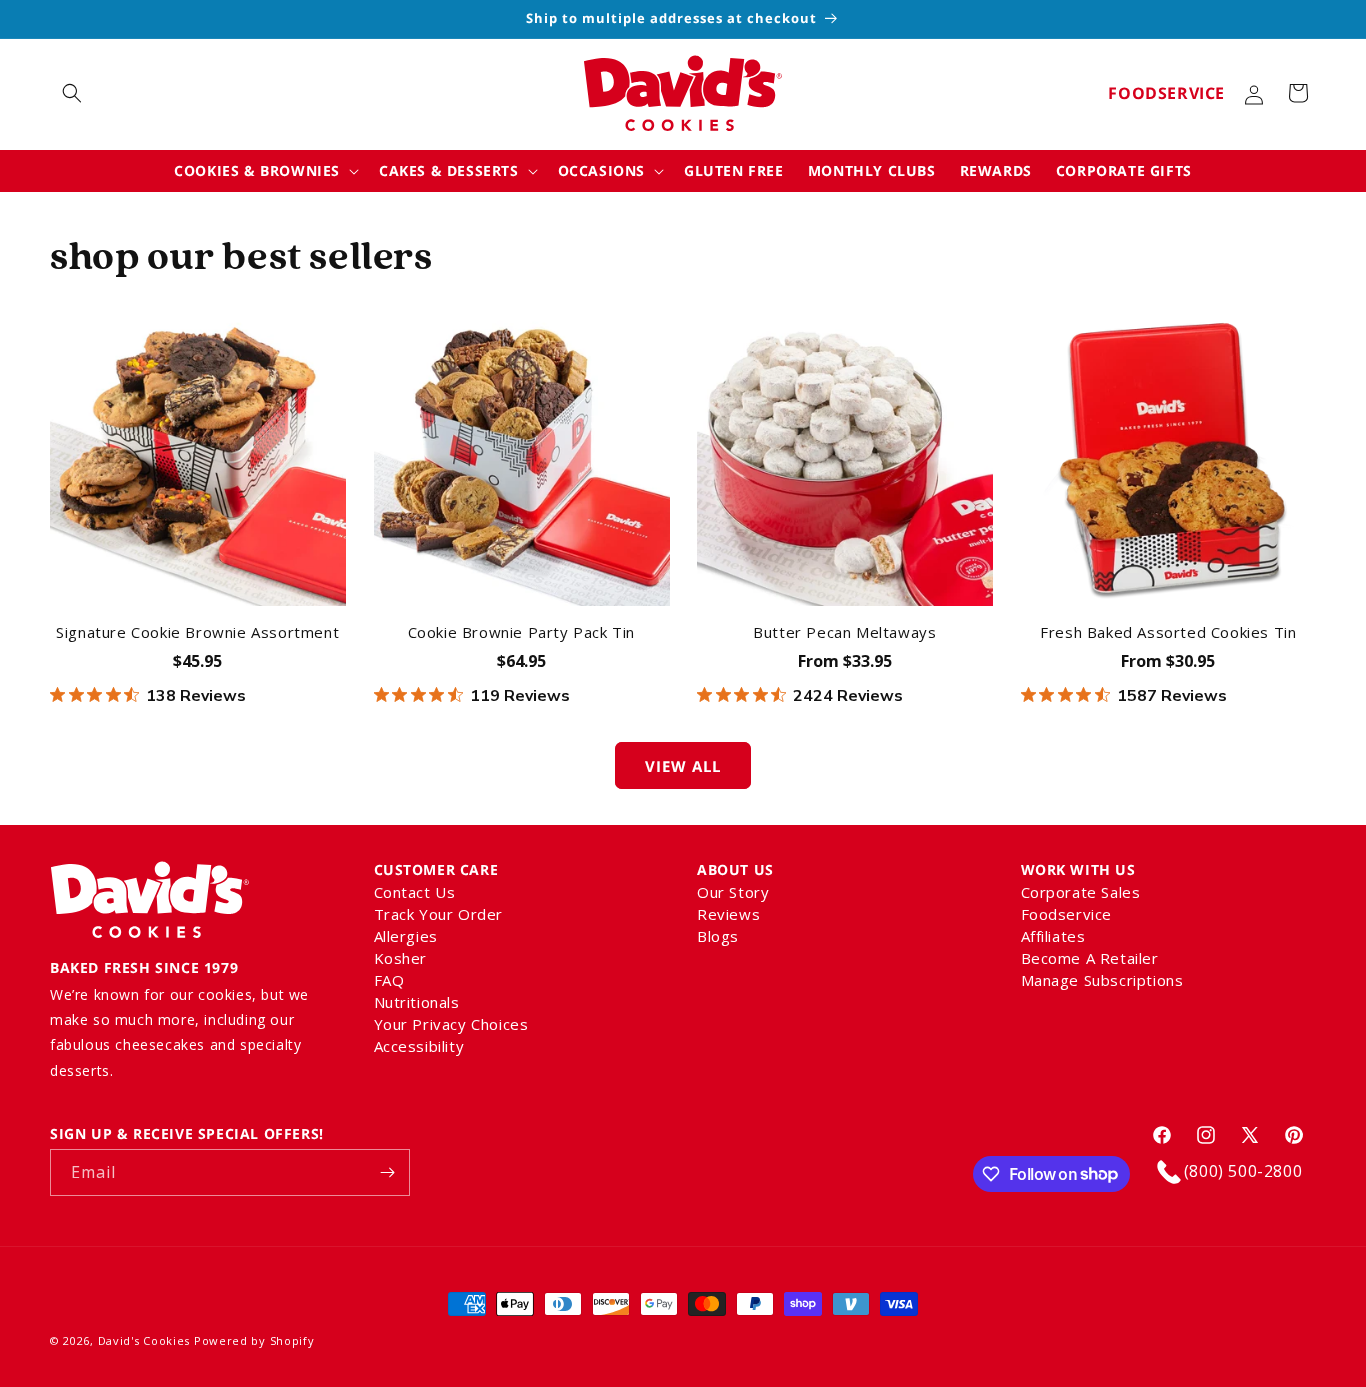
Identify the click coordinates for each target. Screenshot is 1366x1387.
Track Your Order (439, 914)
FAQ (389, 980)
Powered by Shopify (254, 1340)
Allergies (406, 936)
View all (683, 766)
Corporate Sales (1081, 894)
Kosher (401, 958)
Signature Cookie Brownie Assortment (197, 632)
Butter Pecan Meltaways (844, 632)
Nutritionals (417, 1002)
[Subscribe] (387, 1172)
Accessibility (419, 1046)
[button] (72, 93)
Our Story (733, 894)
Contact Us (415, 894)
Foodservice (1166, 93)
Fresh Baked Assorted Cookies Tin (1168, 632)
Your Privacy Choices (451, 1024)
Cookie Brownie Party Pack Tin (521, 632)
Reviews (728, 914)
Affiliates (1053, 936)
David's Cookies (144, 1340)
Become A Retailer (1090, 958)
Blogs (718, 936)
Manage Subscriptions (1102, 980)
